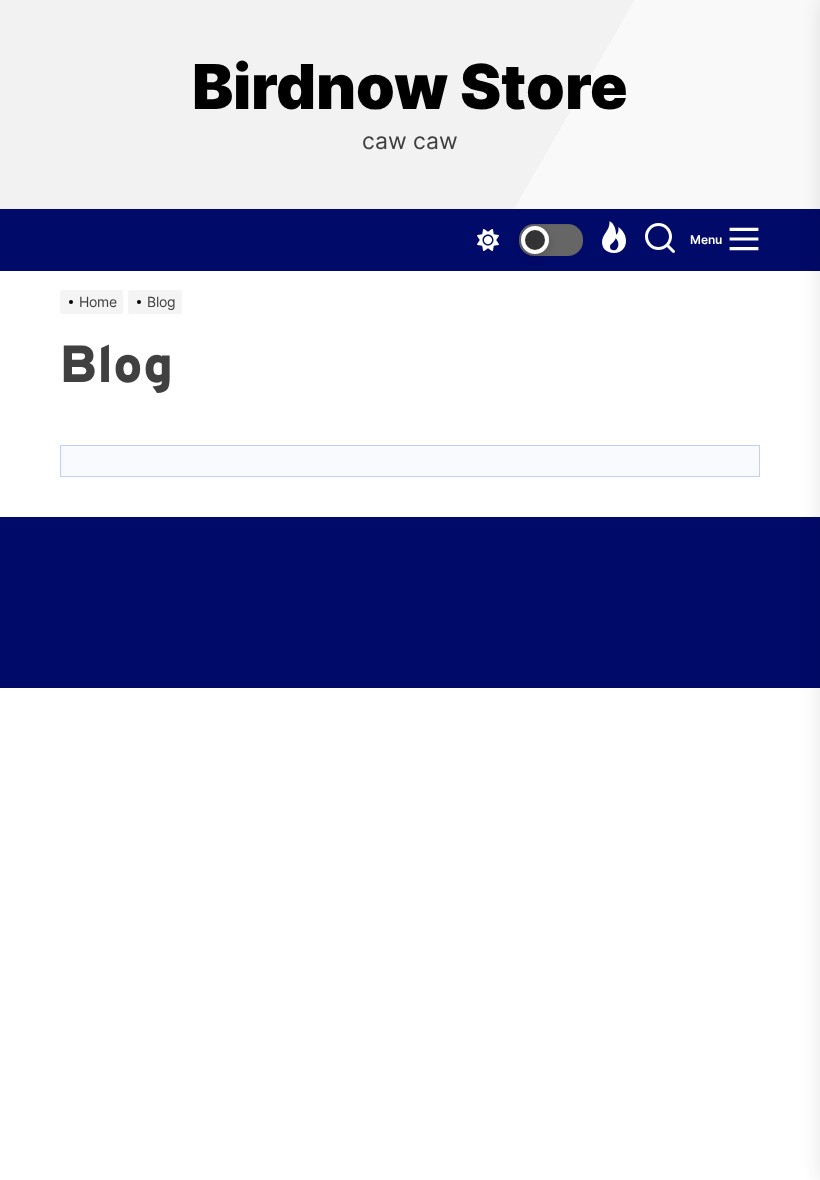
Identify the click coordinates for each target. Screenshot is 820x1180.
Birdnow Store (410, 87)
